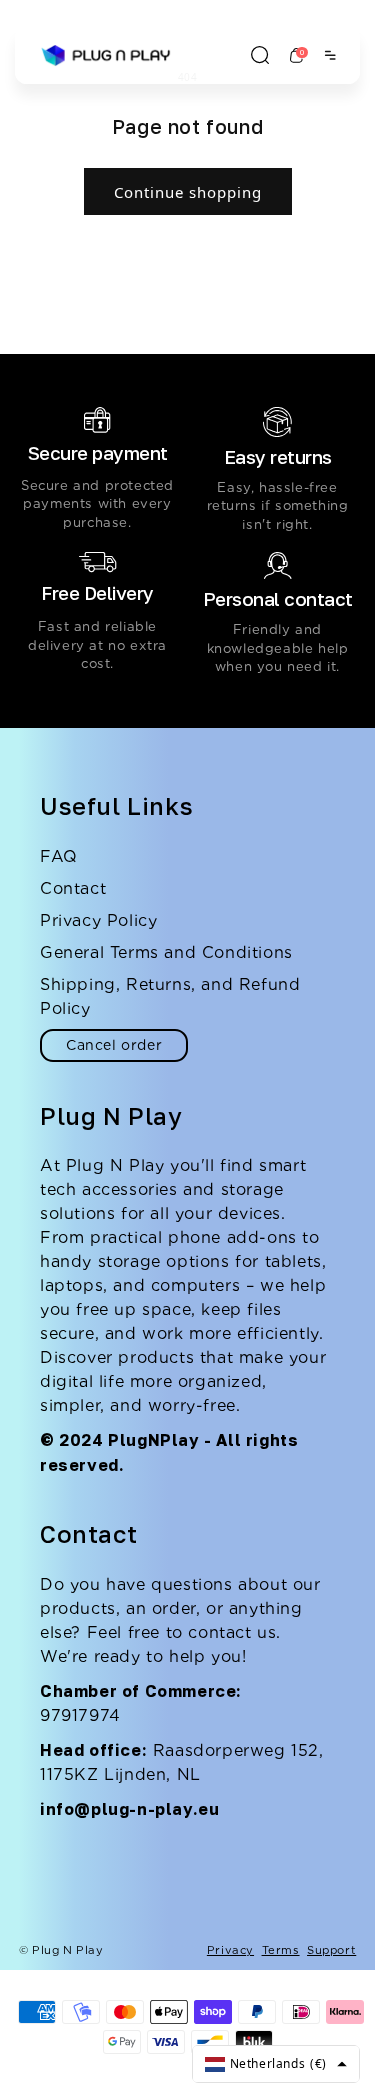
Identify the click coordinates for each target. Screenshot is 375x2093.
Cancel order (114, 1045)
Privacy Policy (98, 920)
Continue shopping (188, 192)
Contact (73, 888)
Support (331, 1950)
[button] (260, 55)
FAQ (59, 856)
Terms (281, 1950)
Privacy (230, 1950)
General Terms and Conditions (166, 952)
